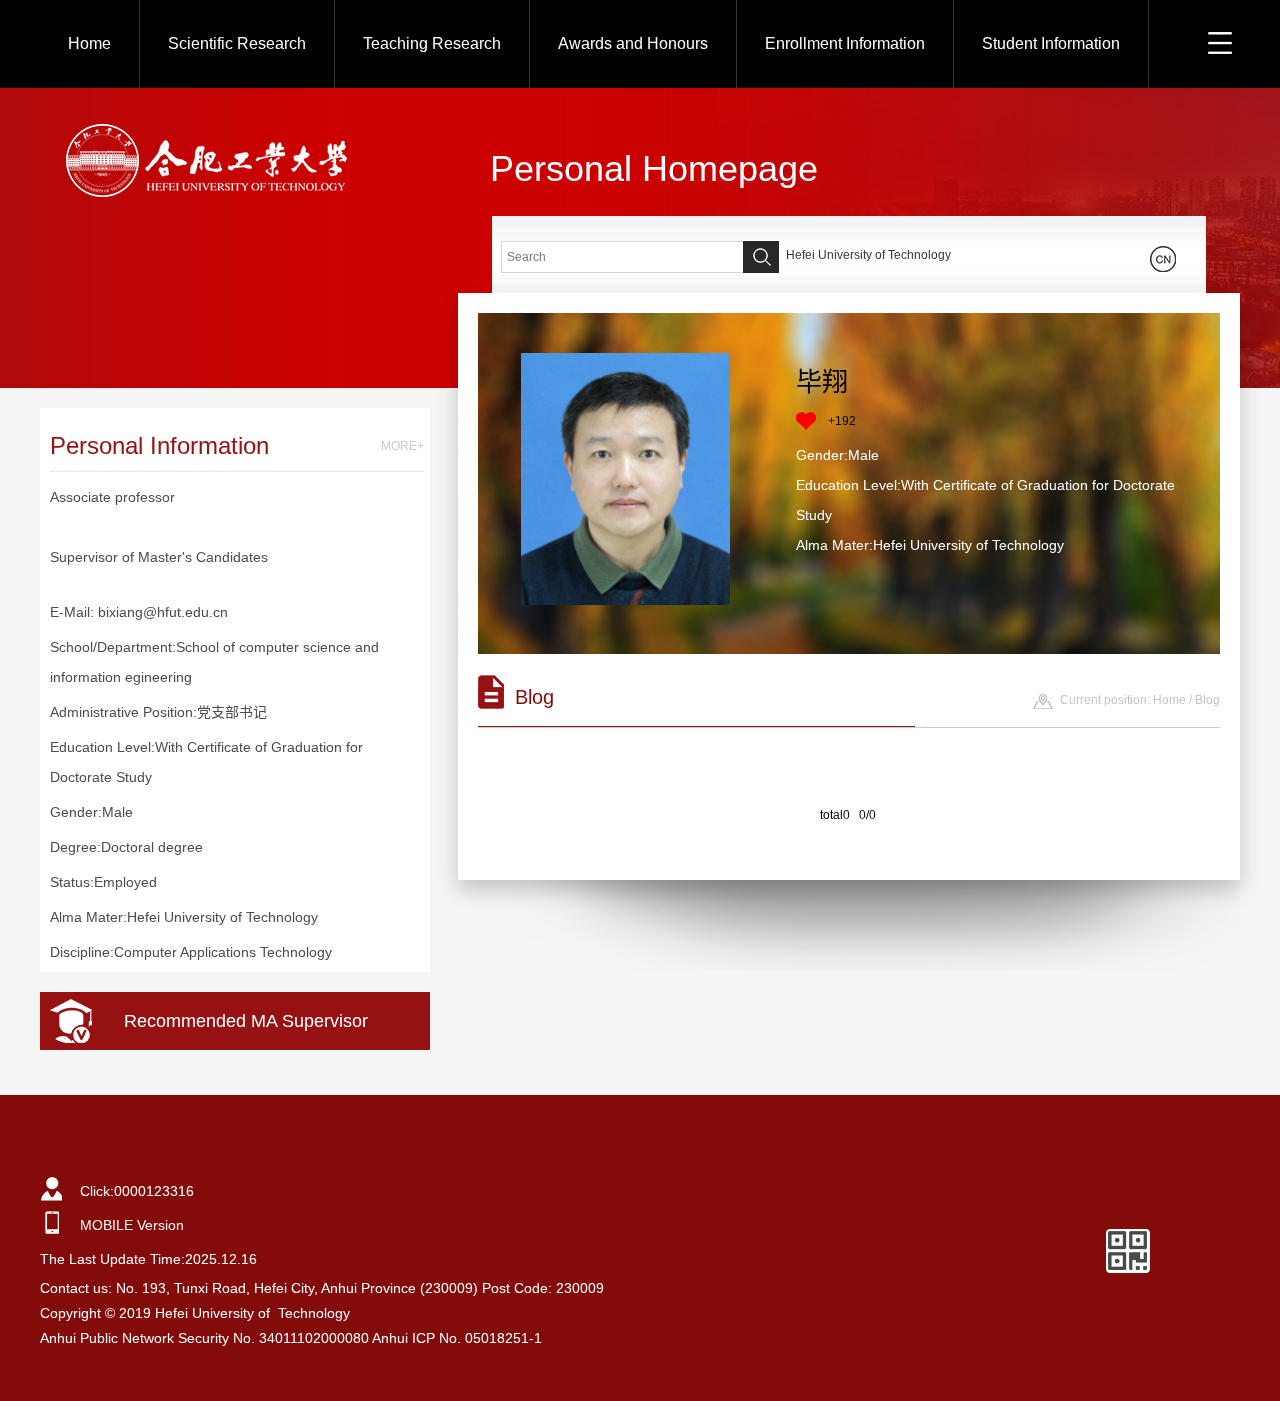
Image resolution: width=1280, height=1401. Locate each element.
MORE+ (402, 446)
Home (89, 43)
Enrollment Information (845, 43)
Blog (1207, 700)
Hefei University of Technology (868, 255)
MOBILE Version (132, 1225)
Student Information (1051, 43)
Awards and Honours (633, 43)
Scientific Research (237, 43)
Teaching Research (432, 43)
